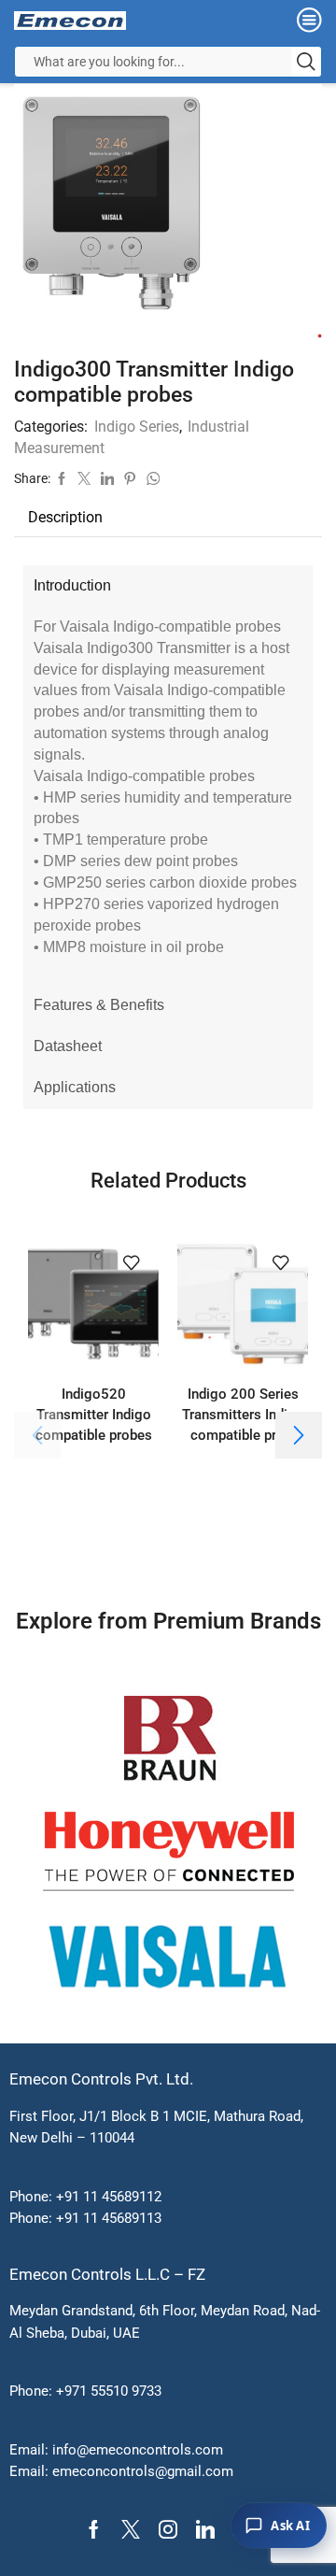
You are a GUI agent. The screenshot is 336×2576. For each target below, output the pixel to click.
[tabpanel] (168, 796)
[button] (299, 1435)
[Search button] (306, 62)
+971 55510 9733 (109, 2391)
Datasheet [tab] (68, 1046)
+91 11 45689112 (109, 2197)
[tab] (65, 518)
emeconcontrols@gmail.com (143, 2471)
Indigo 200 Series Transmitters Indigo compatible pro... (243, 1415)
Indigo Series (137, 427)
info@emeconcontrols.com (138, 2450)
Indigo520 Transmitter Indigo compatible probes (94, 1415)
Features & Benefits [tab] (99, 1005)
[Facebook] (94, 2529)
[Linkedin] (205, 2529)
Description (65, 517)
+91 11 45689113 (109, 2218)
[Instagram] (168, 2529)
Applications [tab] (75, 1087)
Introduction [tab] (72, 585)
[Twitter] (131, 2529)
